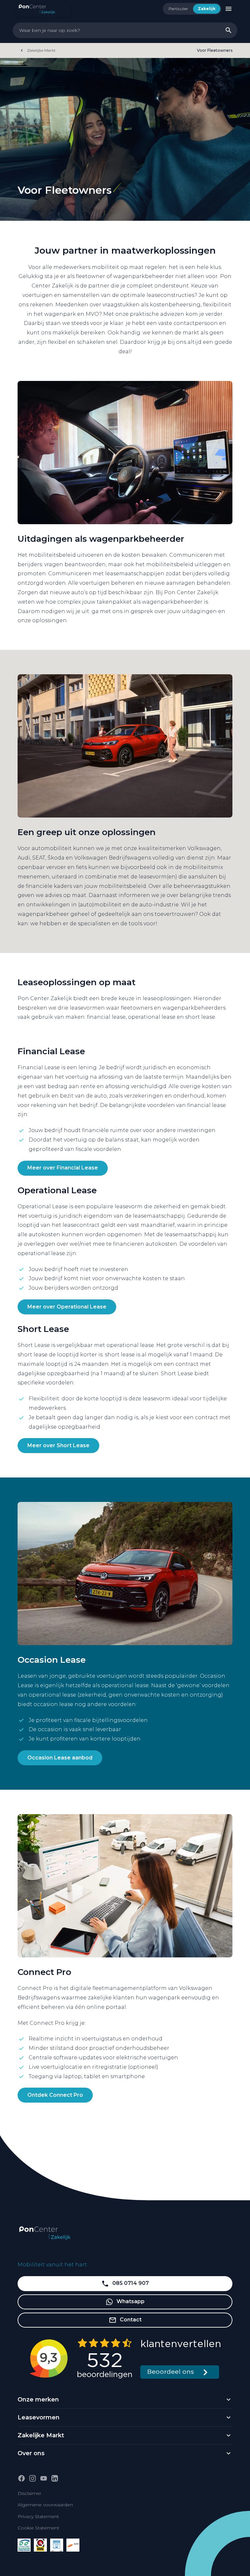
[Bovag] (40, 2545)
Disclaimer (29, 2493)
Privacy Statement (38, 2516)
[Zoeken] (229, 30)
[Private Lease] (57, 2545)
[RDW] (73, 2545)
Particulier (178, 9)
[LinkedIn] (55, 2478)
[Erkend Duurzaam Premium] (24, 2545)
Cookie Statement (38, 2528)
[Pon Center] (43, 8)
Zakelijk (207, 9)
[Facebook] (21, 2478)
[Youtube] (44, 2478)
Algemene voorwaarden (45, 2505)
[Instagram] (33, 2478)
